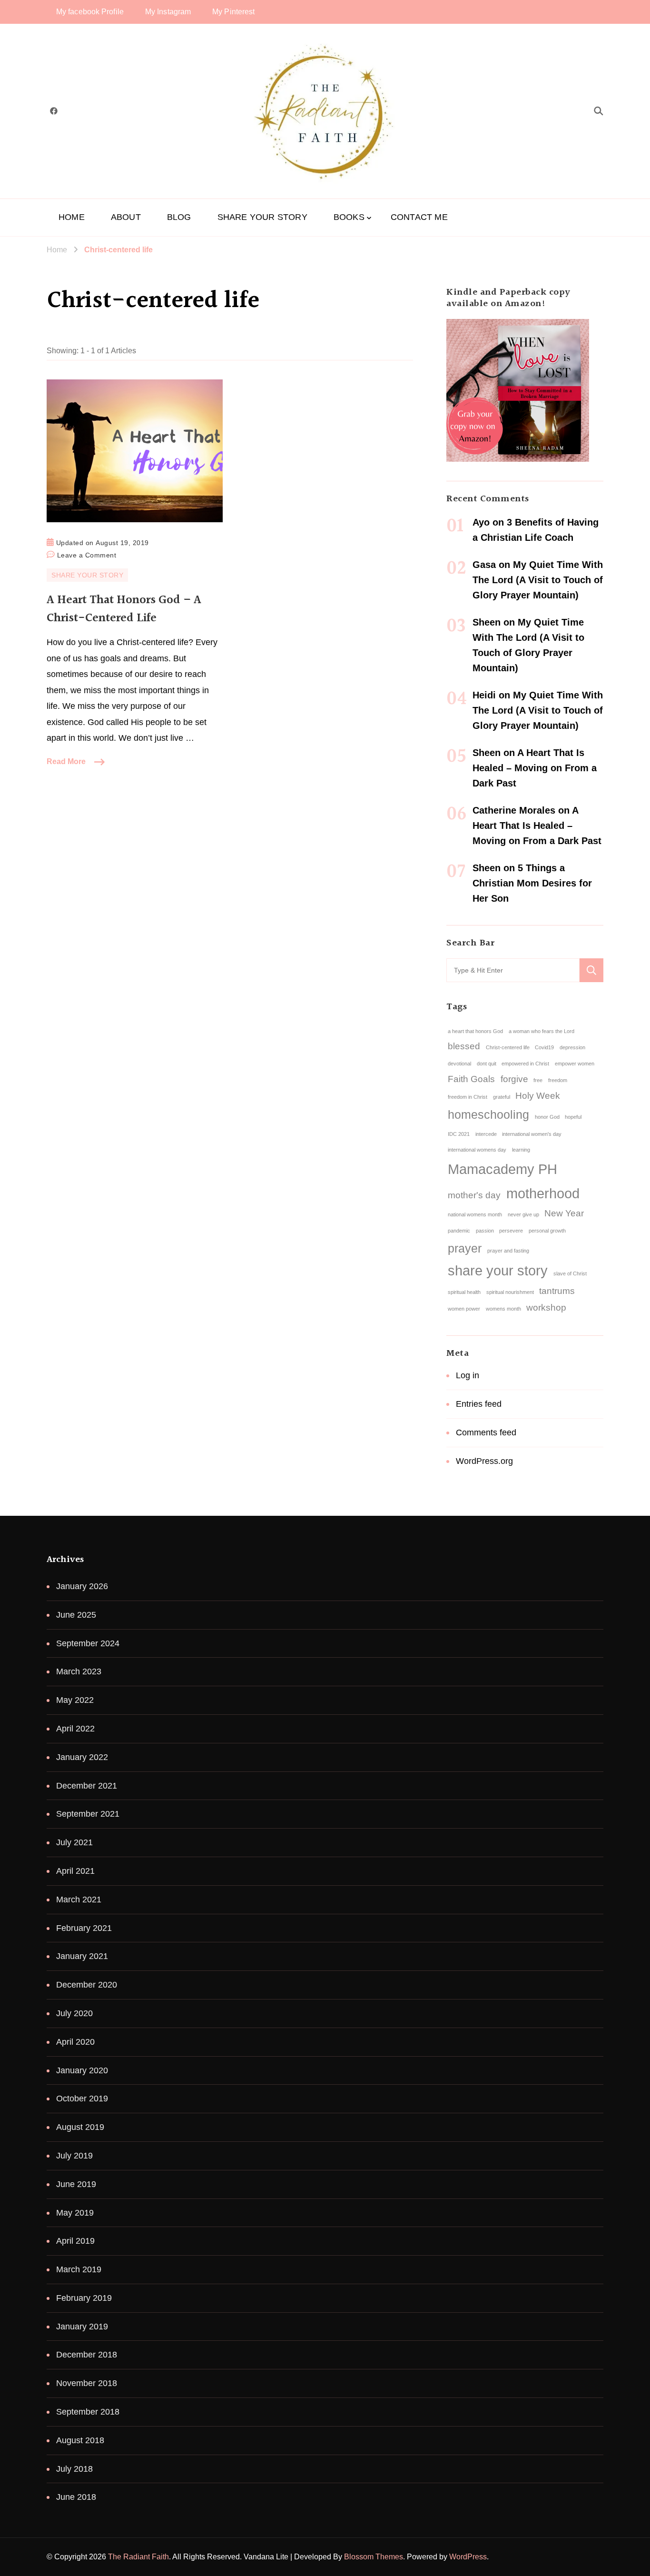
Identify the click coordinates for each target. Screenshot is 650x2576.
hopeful (573, 1117)
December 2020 (87, 1985)
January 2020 (82, 2070)
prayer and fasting (508, 1251)
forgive (514, 1079)
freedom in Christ (468, 1097)
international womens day (477, 1150)
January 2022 (82, 1757)
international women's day (532, 1134)
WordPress (468, 2557)
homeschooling (488, 1115)
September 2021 (88, 1814)
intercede (486, 1134)
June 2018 (76, 2497)
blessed (464, 1046)
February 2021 (84, 1928)
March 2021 (79, 1900)
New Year (564, 1213)
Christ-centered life (508, 1047)
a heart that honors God (475, 1031)
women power (464, 1309)
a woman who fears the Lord (542, 1031)
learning (521, 1150)
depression (572, 1047)
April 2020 (75, 2042)
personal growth (547, 1231)
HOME (72, 217)
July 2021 (74, 1842)
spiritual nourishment (510, 1292)
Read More (66, 761)
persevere (511, 1231)
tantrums (557, 1291)
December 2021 (87, 1786)
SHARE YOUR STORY (262, 217)
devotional (459, 1064)
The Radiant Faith (138, 2557)
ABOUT (126, 217)
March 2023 (79, 1671)
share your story (498, 1270)
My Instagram (168, 12)
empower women (575, 1064)
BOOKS (349, 217)
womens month (503, 1309)
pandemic (459, 1231)
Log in (468, 1375)
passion (485, 1231)
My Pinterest (233, 12)
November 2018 (87, 2383)
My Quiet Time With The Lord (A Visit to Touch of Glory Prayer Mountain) (538, 580)
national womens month (475, 1214)
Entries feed (479, 1404)
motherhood (543, 1193)
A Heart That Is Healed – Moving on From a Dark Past (535, 768)
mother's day (474, 1195)
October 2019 (82, 2099)
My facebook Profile (90, 12)
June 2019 (76, 2184)
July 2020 (74, 2013)
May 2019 (75, 2213)
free (538, 1080)
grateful (502, 1097)
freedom (558, 1080)
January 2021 (82, 1956)
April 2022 (75, 1729)
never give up (523, 1214)
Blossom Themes (374, 2557)
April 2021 (75, 1871)
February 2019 (84, 2298)
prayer (465, 1248)
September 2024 (88, 1643)
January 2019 (82, 2327)
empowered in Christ (525, 1064)
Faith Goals (471, 1079)
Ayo (481, 522)
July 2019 (74, 2156)
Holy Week (538, 1096)
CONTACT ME (419, 217)
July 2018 (74, 2469)
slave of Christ (570, 1273)
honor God (547, 1117)
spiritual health (464, 1292)
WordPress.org (484, 1461)
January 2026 (82, 1586)
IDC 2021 (459, 1134)
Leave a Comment (87, 554)
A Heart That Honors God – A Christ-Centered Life (124, 609)
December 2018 (87, 2355)
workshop (546, 1308)
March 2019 (79, 2269)
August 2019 (80, 2127)
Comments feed (486, 1432)
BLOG (179, 217)
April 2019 (75, 2241)
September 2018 (88, 2412)
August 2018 (80, 2440)
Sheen (487, 622)
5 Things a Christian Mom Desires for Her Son (532, 883)
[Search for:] (513, 970)
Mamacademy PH (502, 1169)
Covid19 (544, 1047)
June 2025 (76, 1615)
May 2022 (75, 1700)
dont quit (487, 1064)
